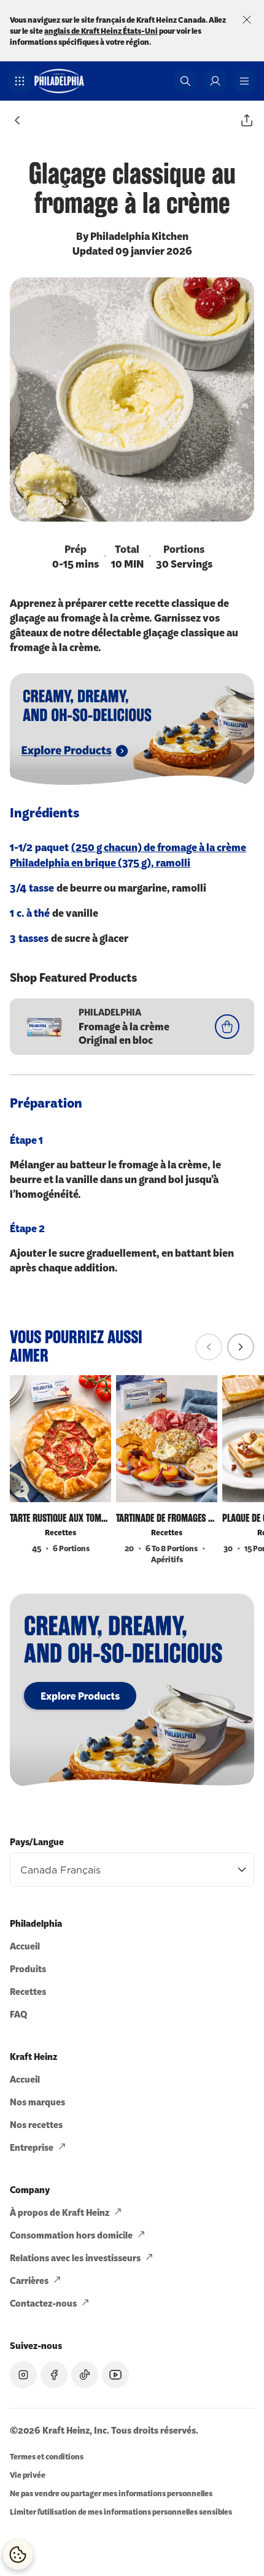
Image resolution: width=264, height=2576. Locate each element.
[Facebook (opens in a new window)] (54, 2375)
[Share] (247, 120)
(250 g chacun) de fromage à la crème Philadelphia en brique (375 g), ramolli (128, 854)
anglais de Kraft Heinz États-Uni (101, 30)
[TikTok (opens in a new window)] (85, 2375)
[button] (20, 81)
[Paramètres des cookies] (18, 2555)
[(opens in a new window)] (132, 1690)
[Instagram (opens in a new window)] (23, 2375)
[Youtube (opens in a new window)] (115, 2375)
